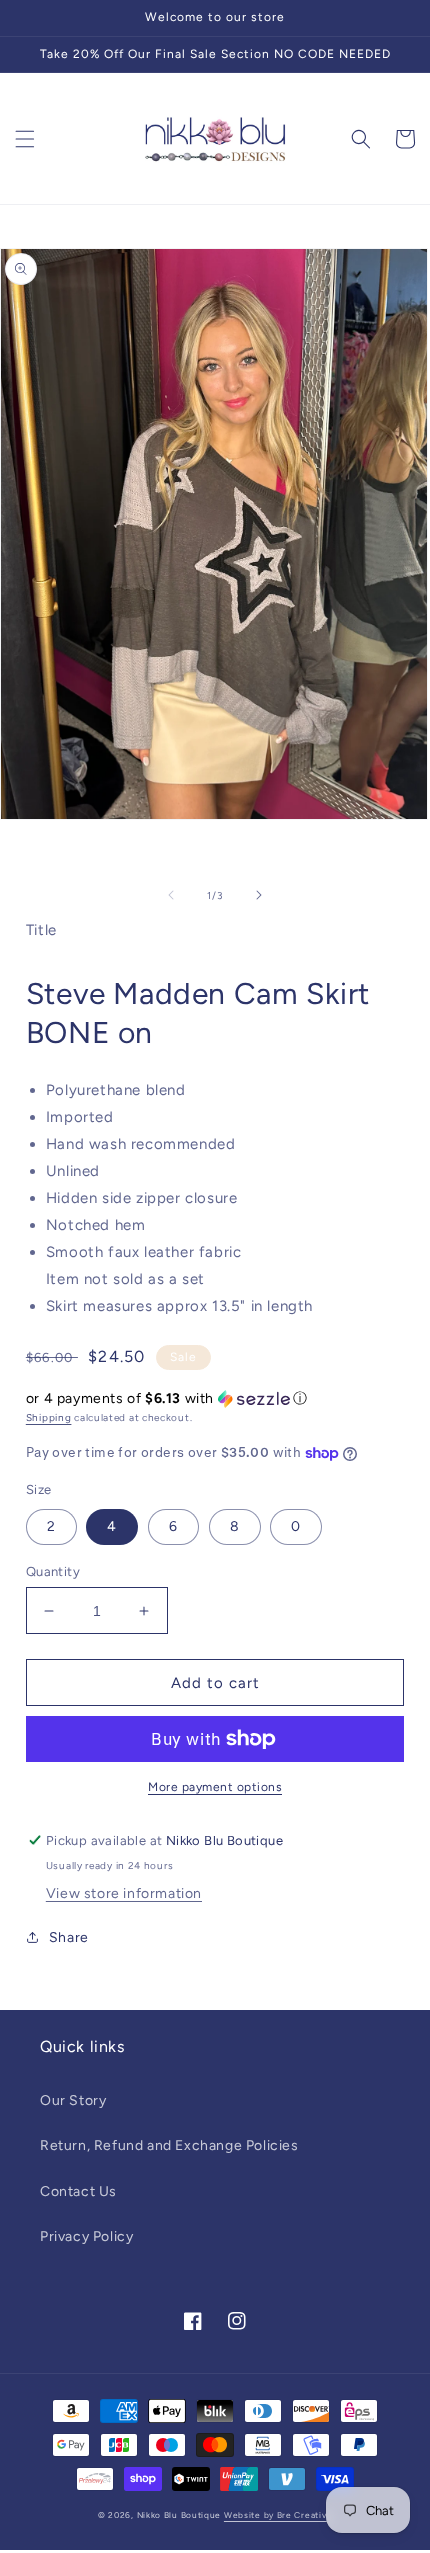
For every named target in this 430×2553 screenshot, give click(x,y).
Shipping (49, 1417)
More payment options (215, 1787)
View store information (124, 1893)
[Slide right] (259, 895)
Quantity (53, 1571)
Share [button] (69, 1937)
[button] (25, 139)
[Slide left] (171, 895)
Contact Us (78, 2191)
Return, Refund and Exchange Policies (169, 2145)
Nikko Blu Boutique (179, 2515)
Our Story (73, 2100)
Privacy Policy (86, 2236)
